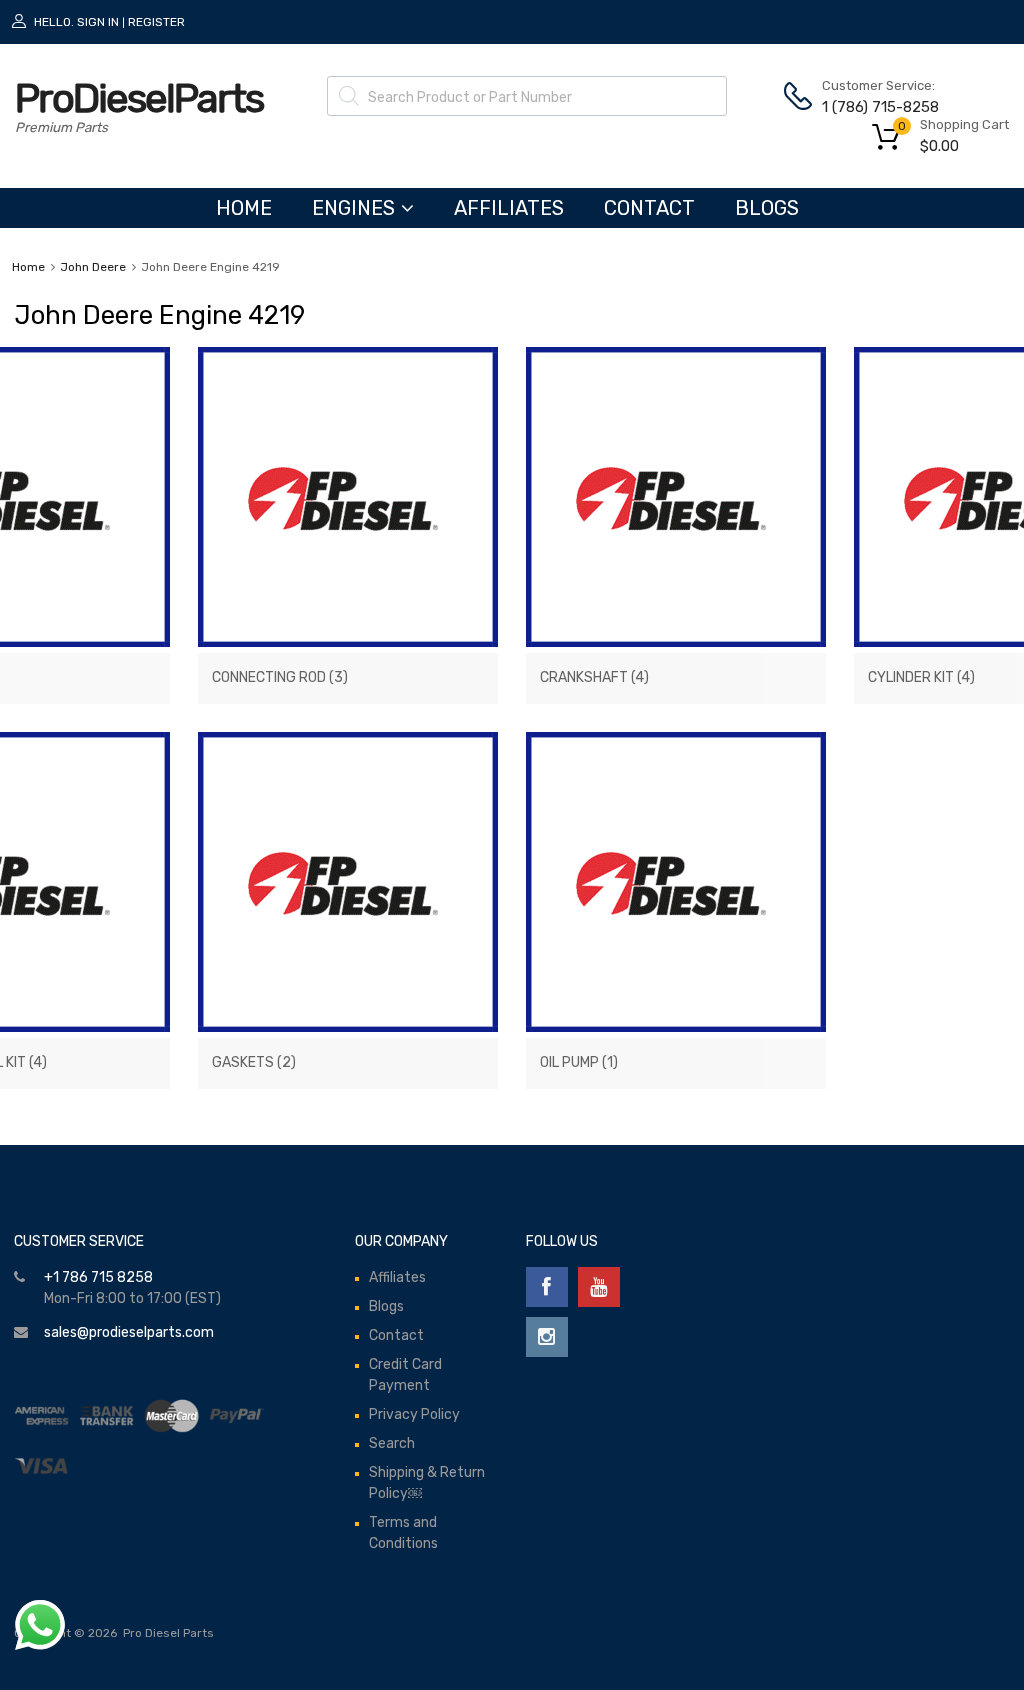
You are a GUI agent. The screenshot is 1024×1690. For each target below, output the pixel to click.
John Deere (93, 267)
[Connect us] (547, 1287)
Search (392, 1443)
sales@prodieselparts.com (129, 1332)
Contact (649, 208)
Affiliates (509, 208)
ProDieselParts (139, 98)
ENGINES (353, 208)
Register (156, 22)
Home (28, 267)
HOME (244, 208)
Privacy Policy (414, 1414)
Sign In (98, 22)
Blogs (767, 208)
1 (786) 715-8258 (871, 107)
